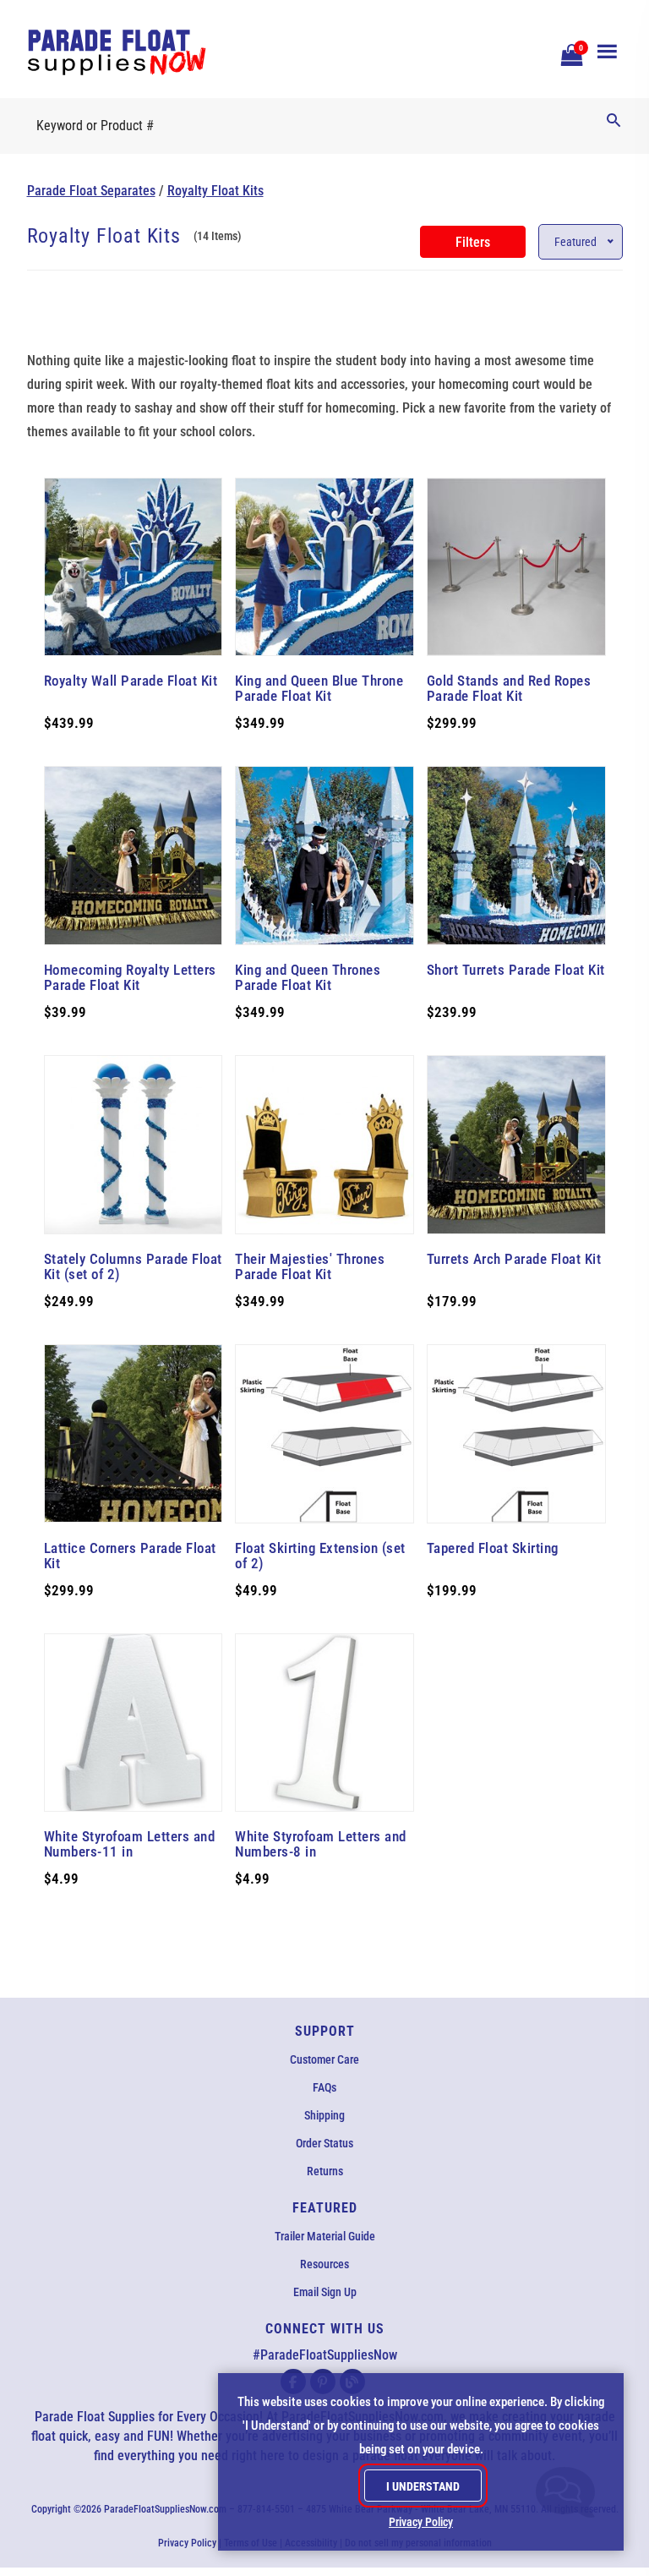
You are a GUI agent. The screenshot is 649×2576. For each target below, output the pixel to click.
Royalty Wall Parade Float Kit (131, 681)
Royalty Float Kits (215, 191)
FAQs (324, 2087)
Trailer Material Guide (325, 2236)
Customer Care (324, 2059)
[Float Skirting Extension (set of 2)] (324, 1434)
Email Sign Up (325, 2292)
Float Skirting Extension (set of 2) (320, 1556)
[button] (570, 53)
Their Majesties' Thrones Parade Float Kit (310, 1266)
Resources (324, 2264)
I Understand (423, 2486)
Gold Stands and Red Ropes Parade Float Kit (509, 688)
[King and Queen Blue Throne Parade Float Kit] (324, 567)
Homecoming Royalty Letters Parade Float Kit (130, 977)
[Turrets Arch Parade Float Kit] (516, 1145)
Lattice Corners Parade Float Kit (130, 1556)
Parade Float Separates (91, 191)
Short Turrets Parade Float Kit (516, 970)
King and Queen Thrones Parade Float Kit (308, 977)
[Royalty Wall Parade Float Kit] (134, 567)
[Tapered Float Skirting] (516, 1434)
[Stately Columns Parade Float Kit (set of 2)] (134, 1145)
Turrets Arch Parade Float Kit (514, 1259)
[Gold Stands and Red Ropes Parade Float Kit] (516, 567)
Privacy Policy (187, 2543)
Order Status (324, 2143)
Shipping (324, 2115)
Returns (325, 2171)
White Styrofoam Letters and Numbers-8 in (321, 1844)
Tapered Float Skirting (493, 1548)
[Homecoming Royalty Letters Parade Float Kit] (134, 856)
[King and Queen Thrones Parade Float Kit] (324, 856)
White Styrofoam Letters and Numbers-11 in (130, 1844)
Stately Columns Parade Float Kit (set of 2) (133, 1266)
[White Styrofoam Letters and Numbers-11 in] (134, 1723)
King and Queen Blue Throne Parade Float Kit (319, 688)
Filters (473, 242)
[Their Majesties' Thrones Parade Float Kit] (324, 1145)
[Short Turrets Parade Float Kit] (516, 856)
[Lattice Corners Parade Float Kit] (134, 1434)
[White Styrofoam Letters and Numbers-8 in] (324, 1723)
